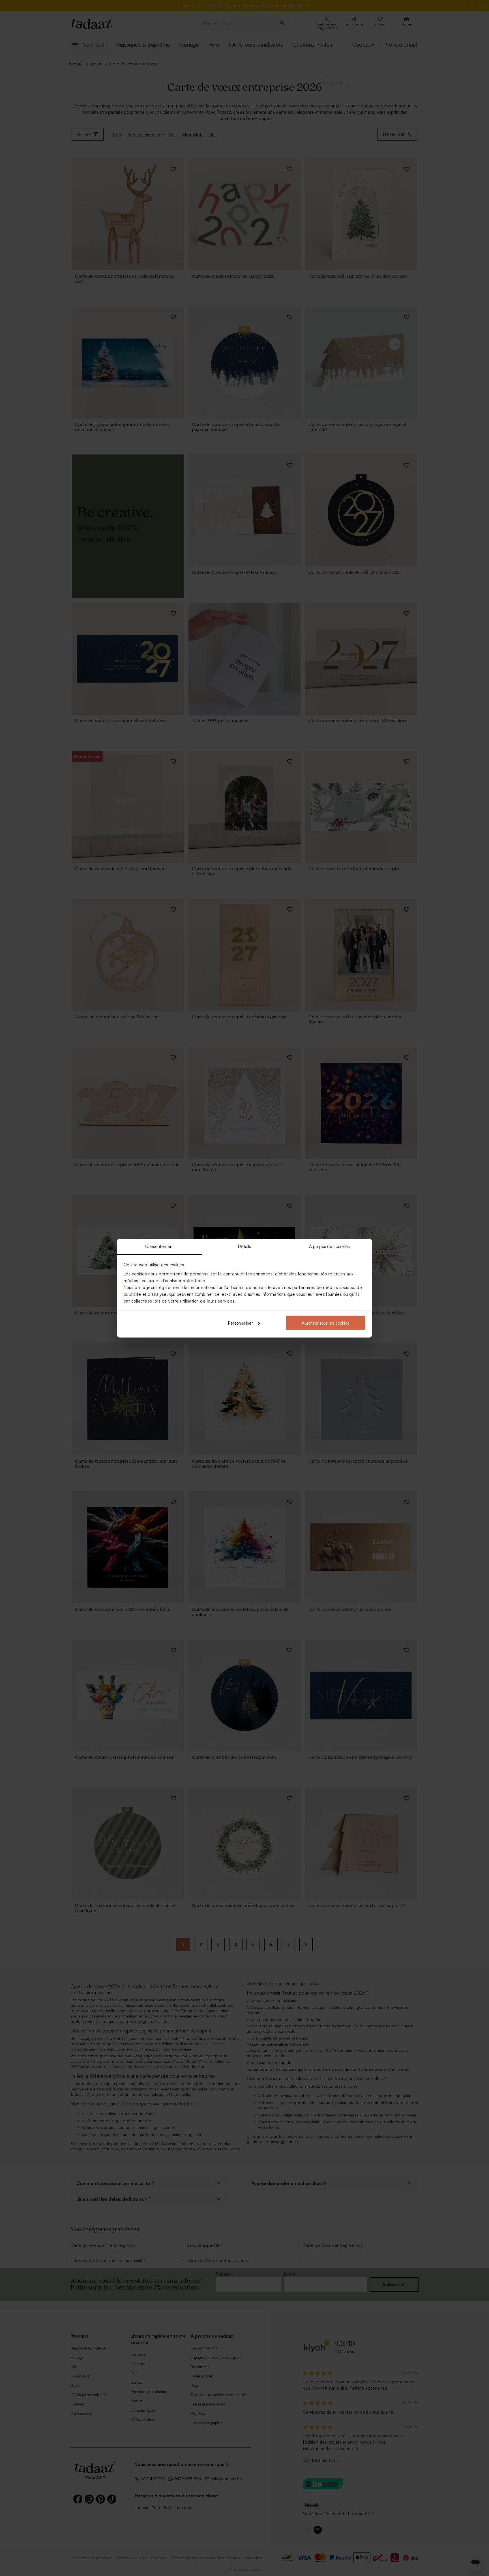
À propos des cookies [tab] (330, 1246)
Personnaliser (241, 1323)
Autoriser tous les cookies (326, 1323)
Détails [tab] (245, 1246)
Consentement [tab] (159, 1246)
